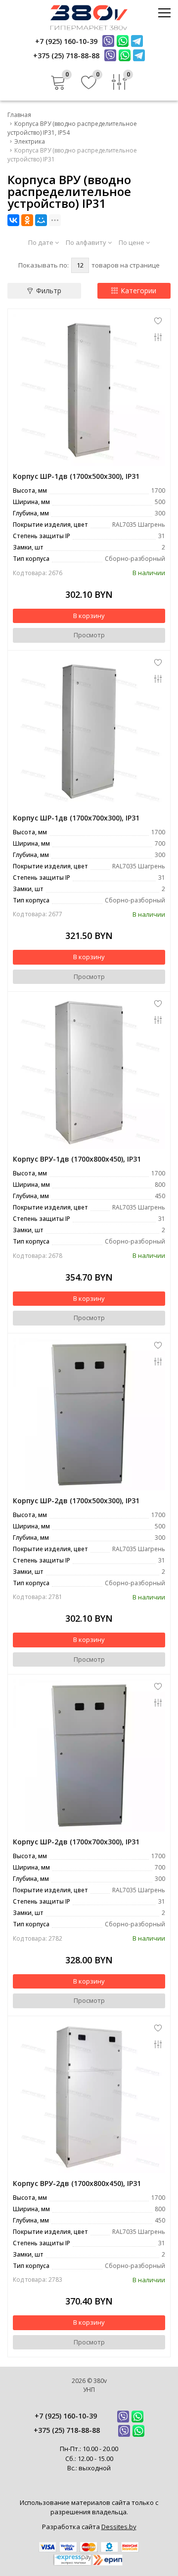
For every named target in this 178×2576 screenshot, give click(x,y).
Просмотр (89, 635)
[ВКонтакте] (13, 220)
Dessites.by (119, 2527)
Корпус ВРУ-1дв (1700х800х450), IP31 (77, 1159)
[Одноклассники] (27, 220)
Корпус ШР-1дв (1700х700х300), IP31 (76, 818)
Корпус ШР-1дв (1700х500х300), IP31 (76, 476)
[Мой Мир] (41, 220)
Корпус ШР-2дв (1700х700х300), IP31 (76, 1842)
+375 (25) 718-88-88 (67, 2430)
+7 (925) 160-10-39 (66, 2416)
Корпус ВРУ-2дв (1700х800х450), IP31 (77, 2183)
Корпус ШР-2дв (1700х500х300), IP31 (76, 1501)
